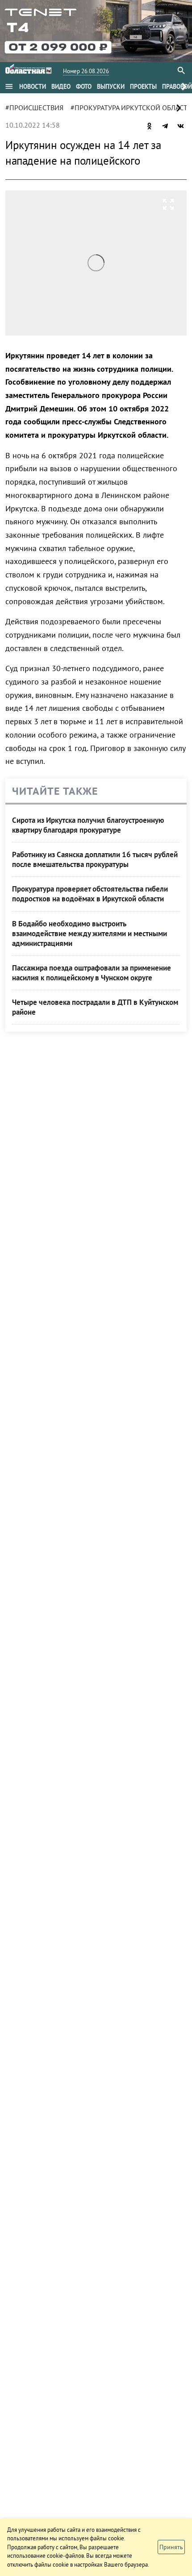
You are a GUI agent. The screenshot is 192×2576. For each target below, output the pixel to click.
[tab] (33, 87)
